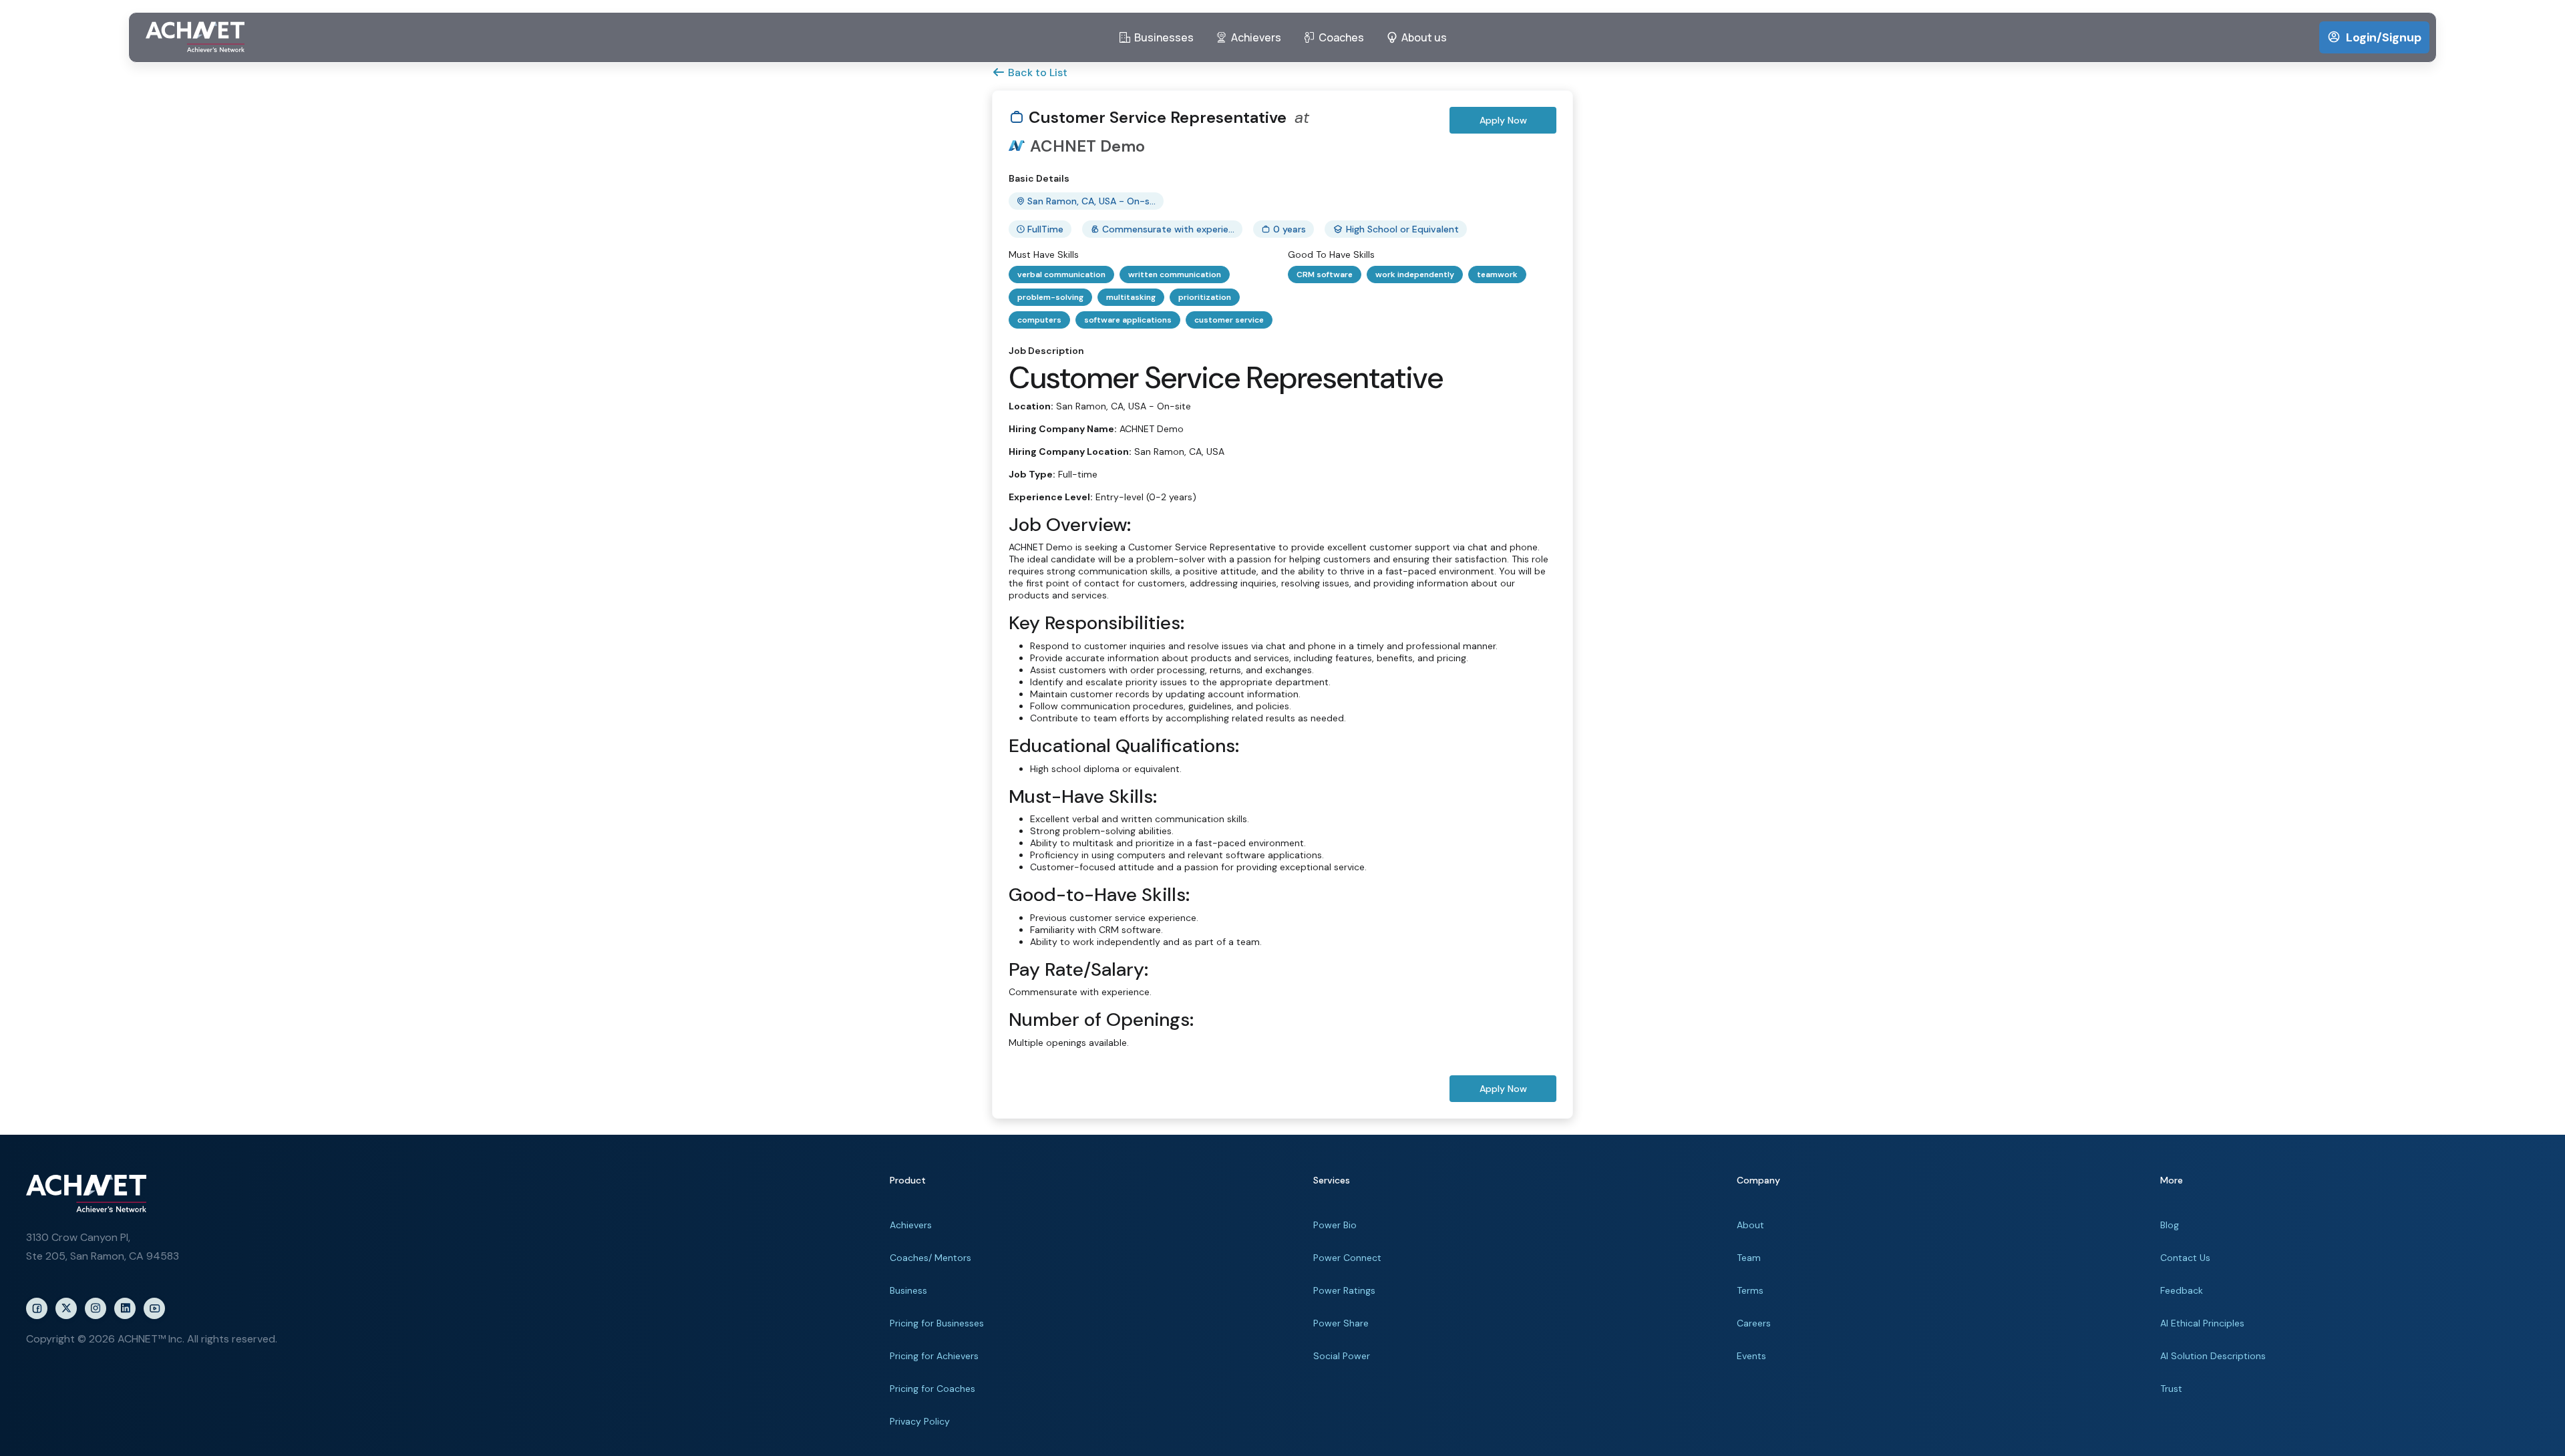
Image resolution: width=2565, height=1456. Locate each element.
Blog (2170, 1225)
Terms (1750, 1290)
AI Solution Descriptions (2213, 1356)
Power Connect (1347, 1258)
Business (908, 1290)
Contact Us (2185, 1258)
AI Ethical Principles (2202, 1323)
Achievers (911, 1225)
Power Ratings (1344, 1290)
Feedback (2182, 1290)
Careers (1754, 1323)
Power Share (1341, 1323)
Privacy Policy (920, 1421)
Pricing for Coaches (932, 1389)
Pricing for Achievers (934, 1356)
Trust (2171, 1389)
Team (1749, 1258)
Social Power (1342, 1356)
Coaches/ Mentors (930, 1258)
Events (1751, 1356)
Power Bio (1335, 1225)
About (1750, 1225)
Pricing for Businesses (937, 1323)
